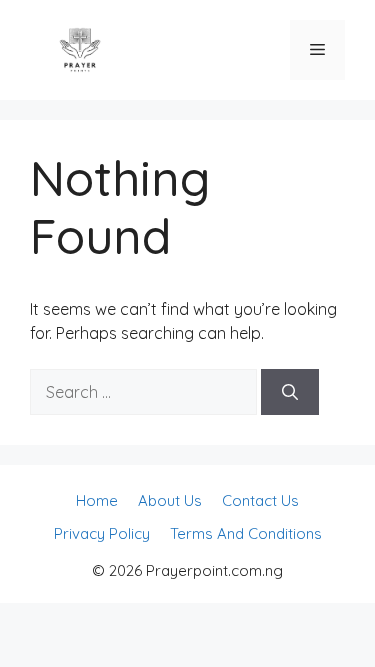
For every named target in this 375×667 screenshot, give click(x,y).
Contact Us (260, 500)
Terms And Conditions (246, 533)
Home (97, 500)
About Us (170, 500)
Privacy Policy (102, 533)
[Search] (290, 392)
